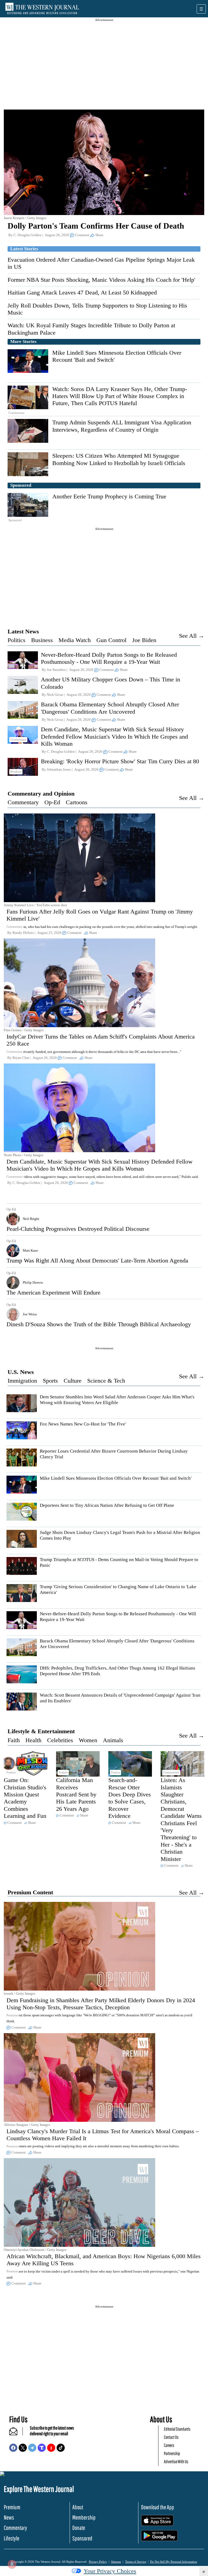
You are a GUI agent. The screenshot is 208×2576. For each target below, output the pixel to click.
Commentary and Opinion (41, 794)
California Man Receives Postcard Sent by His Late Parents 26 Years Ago (76, 1794)
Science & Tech (106, 1381)
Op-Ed (52, 802)
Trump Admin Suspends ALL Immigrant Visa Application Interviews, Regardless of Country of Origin (122, 426)
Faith (14, 1740)
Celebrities (60, 1740)
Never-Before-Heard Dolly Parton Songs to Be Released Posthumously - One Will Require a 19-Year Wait (109, 658)
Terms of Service (136, 2562)
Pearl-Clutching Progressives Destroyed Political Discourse (78, 1229)
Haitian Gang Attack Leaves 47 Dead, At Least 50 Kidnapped (82, 292)
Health (33, 1740)
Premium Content (30, 1892)
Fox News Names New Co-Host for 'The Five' (83, 1424)
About (78, 2507)
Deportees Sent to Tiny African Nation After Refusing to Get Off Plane (107, 1505)
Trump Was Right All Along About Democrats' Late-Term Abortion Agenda (97, 1260)
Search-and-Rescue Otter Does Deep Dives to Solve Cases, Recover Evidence (130, 1798)
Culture (73, 1381)
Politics (17, 640)
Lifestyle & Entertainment (41, 1731)
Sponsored (82, 2538)
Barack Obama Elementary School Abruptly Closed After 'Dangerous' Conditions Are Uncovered (110, 708)
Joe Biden (144, 640)
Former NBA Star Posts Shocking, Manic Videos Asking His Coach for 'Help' (101, 280)
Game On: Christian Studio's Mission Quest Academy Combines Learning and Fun (25, 1798)
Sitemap (116, 2562)
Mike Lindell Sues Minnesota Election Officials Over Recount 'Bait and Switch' (116, 1478)
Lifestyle (12, 2538)
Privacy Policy (98, 2562)
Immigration (22, 1381)
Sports (50, 1381)
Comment (82, 235)
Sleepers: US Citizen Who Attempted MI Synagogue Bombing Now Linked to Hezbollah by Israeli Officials (119, 459)
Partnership (172, 2453)
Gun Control (111, 640)
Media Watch (75, 640)
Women (88, 1740)
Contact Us (171, 2437)
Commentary (23, 802)
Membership (84, 2517)
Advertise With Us (176, 2461)
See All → (192, 636)
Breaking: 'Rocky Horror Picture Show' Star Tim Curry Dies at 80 (120, 761)
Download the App (158, 2507)
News (9, 2517)
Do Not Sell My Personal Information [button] (174, 2562)
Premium (12, 2507)
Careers (169, 2445)
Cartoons (77, 802)
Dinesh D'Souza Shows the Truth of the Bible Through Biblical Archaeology (99, 1324)
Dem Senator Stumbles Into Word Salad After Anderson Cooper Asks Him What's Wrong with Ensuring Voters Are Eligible (117, 1400)
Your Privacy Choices (110, 2571)
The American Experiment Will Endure (53, 1292)
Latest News (23, 631)
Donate (79, 2528)
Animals (113, 1740)
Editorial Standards (177, 2429)
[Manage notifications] (12, 2564)
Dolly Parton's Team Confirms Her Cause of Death (96, 226)
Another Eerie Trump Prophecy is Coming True (109, 496)
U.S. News (21, 1372)
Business (42, 640)
